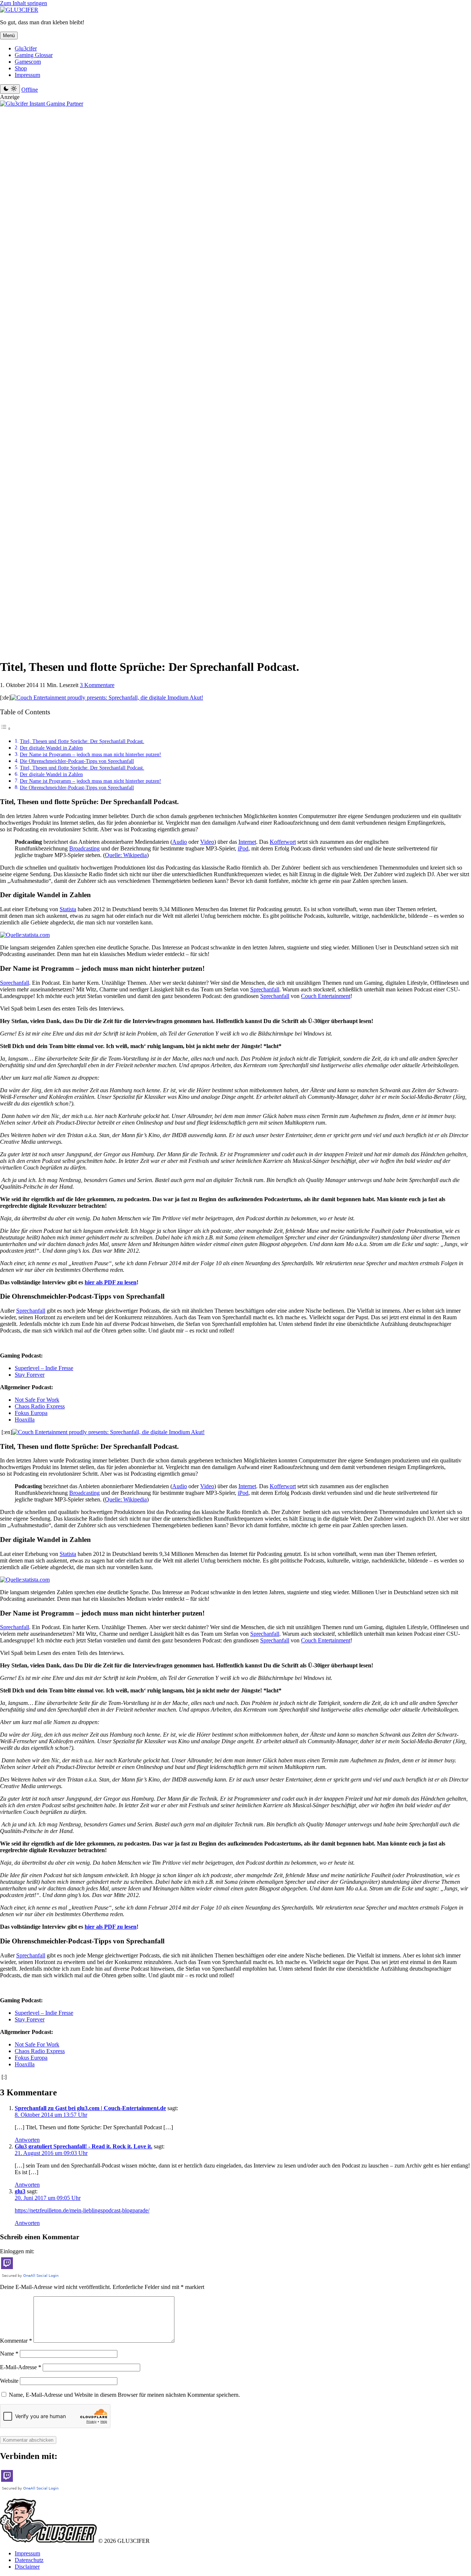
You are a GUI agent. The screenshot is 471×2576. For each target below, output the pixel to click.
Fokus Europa (31, 1413)
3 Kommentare (97, 685)
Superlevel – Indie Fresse (44, 1368)
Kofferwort (283, 842)
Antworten (27, 2140)
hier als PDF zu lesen (111, 1282)
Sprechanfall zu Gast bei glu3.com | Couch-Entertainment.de (90, 2108)
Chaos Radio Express (40, 1406)
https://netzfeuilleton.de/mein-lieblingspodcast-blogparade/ (82, 2210)
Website (9, 2381)
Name (9, 2354)
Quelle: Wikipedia (126, 855)
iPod (243, 848)
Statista (68, 909)
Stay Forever (30, 1375)
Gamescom (28, 62)
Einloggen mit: (17, 2251)
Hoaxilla (25, 1420)
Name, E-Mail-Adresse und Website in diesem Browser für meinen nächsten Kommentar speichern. (124, 2395)
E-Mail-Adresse (21, 2367)
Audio (180, 842)
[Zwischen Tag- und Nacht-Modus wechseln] (10, 89)
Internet (247, 842)
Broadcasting (84, 848)
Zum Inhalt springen (24, 3)
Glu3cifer (26, 48)
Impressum (27, 75)
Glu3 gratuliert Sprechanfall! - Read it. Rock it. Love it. (84, 2146)
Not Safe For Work (37, 1400)
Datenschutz (29, 2560)
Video (207, 842)
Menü (9, 36)
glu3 (20, 2191)
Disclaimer (27, 2567)
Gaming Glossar (34, 55)
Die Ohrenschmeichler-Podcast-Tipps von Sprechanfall (77, 761)
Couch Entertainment (326, 996)
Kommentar (16, 2341)
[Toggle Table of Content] (6, 728)
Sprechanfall (15, 983)
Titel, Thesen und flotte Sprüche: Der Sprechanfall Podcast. (82, 741)
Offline (30, 90)
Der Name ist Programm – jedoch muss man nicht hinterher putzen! (91, 754)
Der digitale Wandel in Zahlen (51, 748)
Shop (21, 68)
